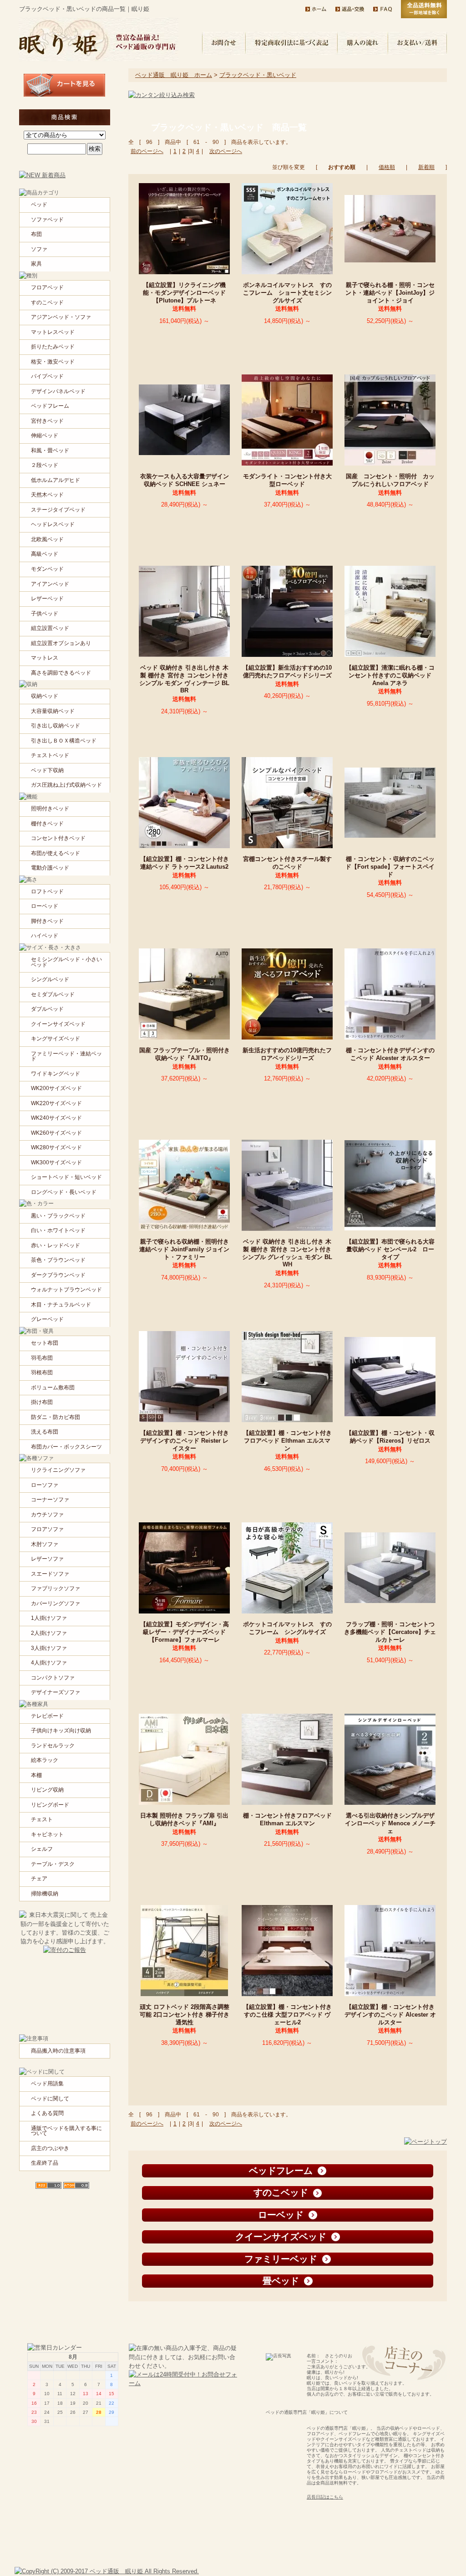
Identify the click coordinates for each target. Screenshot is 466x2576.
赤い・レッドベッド (56, 1245)
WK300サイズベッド (56, 1163)
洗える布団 (45, 1432)
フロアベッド (47, 287)
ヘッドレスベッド (53, 524)
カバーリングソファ (56, 1603)
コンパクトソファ (53, 1678)
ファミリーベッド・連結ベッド (66, 1056)
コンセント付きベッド (58, 838)
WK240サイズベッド (56, 1118)
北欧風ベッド (47, 539)
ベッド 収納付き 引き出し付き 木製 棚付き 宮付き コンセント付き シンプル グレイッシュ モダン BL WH (287, 1253)
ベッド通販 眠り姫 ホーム (174, 75)
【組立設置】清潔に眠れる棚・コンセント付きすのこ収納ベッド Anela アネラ (390, 675)
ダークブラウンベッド (58, 1275)
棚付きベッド (47, 824)
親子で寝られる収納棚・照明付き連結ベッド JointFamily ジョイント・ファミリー (184, 1249)
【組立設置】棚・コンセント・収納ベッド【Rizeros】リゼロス (391, 1437)
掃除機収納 (45, 1894)
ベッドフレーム (50, 406)
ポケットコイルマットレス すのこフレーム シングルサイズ (287, 1628)
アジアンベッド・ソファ (61, 317)
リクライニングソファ (58, 1470)
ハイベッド (45, 936)
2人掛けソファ (49, 1633)
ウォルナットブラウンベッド (66, 1290)
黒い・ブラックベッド (58, 1216)
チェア (39, 1879)
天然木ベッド (47, 495)
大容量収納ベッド (53, 711)
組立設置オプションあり (61, 643)
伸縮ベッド (45, 435)
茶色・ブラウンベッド (58, 1260)
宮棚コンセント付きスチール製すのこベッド (287, 863)
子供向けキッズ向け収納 (61, 1731)
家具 (36, 264)
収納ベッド (45, 696)
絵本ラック (45, 1760)
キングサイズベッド (56, 1039)
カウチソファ (47, 1515)
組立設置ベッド (50, 628)
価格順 (387, 167)
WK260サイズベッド (56, 1133)
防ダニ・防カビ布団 (56, 1417)
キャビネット (47, 1834)
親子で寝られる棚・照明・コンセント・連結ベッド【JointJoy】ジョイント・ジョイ (390, 292)
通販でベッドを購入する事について (66, 2131)
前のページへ (147, 151)
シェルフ (42, 1849)
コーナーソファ (50, 1500)
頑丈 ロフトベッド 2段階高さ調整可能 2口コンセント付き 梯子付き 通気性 (185, 2014)
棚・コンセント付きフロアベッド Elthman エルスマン (287, 1819)
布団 (36, 234)
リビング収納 (47, 1790)
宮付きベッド (47, 421)
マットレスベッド (53, 332)
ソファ (39, 249)
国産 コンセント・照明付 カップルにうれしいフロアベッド (390, 480)
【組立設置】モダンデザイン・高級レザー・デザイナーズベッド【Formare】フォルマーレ (185, 1632)
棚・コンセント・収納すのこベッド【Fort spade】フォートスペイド (390, 866)
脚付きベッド (47, 921)
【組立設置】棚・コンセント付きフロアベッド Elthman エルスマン (287, 1440)
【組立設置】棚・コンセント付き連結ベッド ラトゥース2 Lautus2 (187, 863)
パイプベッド (47, 376)
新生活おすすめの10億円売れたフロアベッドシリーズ (287, 1054)
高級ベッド (45, 554)
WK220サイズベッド (56, 1103)
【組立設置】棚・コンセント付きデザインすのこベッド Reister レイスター (185, 1440)
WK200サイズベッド (56, 1088)
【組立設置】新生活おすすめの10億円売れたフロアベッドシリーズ (290, 671)
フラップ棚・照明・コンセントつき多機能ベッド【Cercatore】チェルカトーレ (390, 1632)
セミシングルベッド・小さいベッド (66, 962)
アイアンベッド (50, 584)
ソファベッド (47, 220)
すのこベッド (47, 302)
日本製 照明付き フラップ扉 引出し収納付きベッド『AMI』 (184, 1819)
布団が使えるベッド (56, 853)
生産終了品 (45, 2163)
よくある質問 (47, 2113)
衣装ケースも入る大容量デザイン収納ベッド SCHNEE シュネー (186, 480)
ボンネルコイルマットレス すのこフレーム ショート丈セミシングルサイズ (287, 292)
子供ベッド (45, 614)
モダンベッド (47, 569)
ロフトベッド (47, 891)
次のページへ (226, 151)
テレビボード (47, 1716)
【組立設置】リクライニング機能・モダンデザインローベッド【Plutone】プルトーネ (184, 292)
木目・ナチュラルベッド (61, 1305)
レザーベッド (47, 599)
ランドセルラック (53, 1746)
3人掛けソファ (49, 1648)
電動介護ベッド (50, 868)
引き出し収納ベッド (56, 726)
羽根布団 (42, 1373)
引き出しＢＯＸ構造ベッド (64, 741)
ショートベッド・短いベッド (66, 1177)
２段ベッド (45, 465)
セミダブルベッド (53, 994)
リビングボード (50, 1805)
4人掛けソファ (49, 1663)
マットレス (45, 658)
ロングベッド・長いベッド (64, 1192)
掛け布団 (42, 1402)
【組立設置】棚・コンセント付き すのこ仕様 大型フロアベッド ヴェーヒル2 (287, 2014)
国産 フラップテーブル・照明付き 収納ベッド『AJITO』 (185, 1054)
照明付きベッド (50, 809)
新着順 (426, 167)
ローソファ (45, 1485)
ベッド (39, 205)
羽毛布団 (42, 1358)
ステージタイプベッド (58, 510)
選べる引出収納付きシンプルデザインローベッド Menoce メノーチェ (390, 1823)
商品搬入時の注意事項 (58, 2051)
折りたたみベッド (53, 347)
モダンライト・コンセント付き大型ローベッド (287, 480)
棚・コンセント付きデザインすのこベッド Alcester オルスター (391, 1054)
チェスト (42, 1819)
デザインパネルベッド (58, 391)
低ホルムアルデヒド (56, 480)
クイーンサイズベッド (58, 1024)
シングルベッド (50, 979)
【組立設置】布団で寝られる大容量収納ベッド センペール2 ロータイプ (390, 1249)
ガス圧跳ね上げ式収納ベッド (66, 785)
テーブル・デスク (53, 1864)
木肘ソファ (45, 1544)
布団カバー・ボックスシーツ (66, 1447)
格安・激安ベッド (53, 362)
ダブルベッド (47, 1009)
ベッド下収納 (47, 770)
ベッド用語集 (47, 2084)
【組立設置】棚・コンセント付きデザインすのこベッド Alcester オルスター (390, 2014)
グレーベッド (47, 1319)
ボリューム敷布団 (53, 1388)
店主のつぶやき (50, 2148)
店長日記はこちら (325, 2497)
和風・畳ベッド (50, 451)
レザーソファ (47, 1559)
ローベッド (45, 906)
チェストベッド (50, 755)
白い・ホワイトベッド (58, 1230)
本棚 (36, 1775)
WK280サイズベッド (56, 1147)
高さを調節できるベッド (61, 673)
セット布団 (45, 1343)
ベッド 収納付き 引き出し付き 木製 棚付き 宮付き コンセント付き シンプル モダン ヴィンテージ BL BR (184, 679)
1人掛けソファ (49, 1618)
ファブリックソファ (56, 1588)
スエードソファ (50, 1574)
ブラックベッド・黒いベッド (258, 75)
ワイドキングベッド (56, 1074)
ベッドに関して (50, 2099)
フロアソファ (47, 1529)
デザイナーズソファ (56, 1692)
